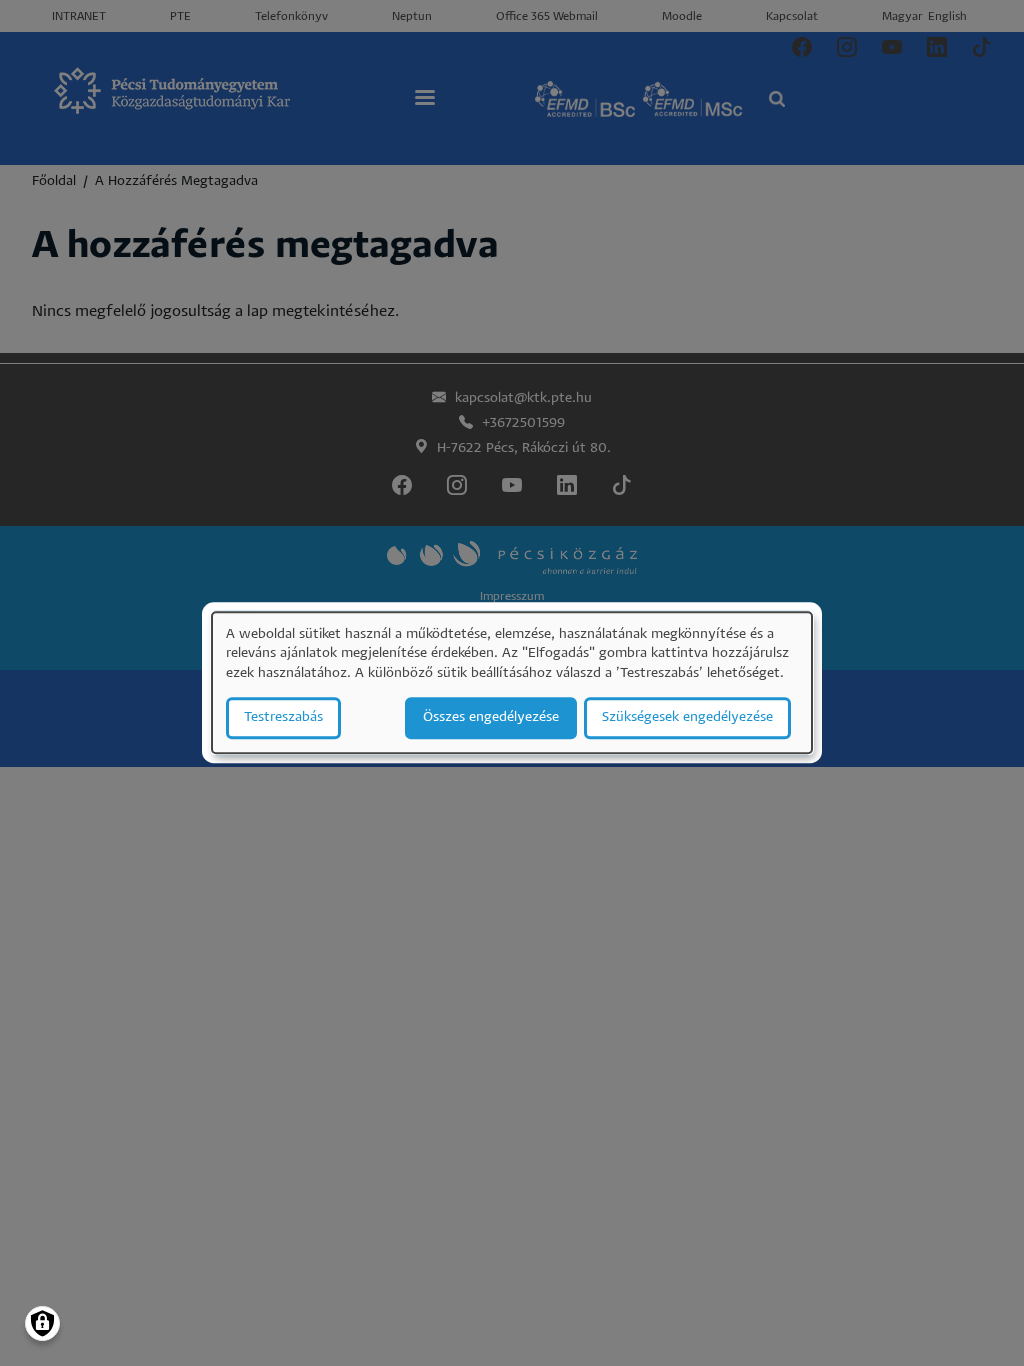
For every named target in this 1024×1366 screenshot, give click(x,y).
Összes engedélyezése (491, 718)
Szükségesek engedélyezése (687, 718)
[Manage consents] (42, 1323)
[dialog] (512, 682)
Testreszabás (283, 718)
